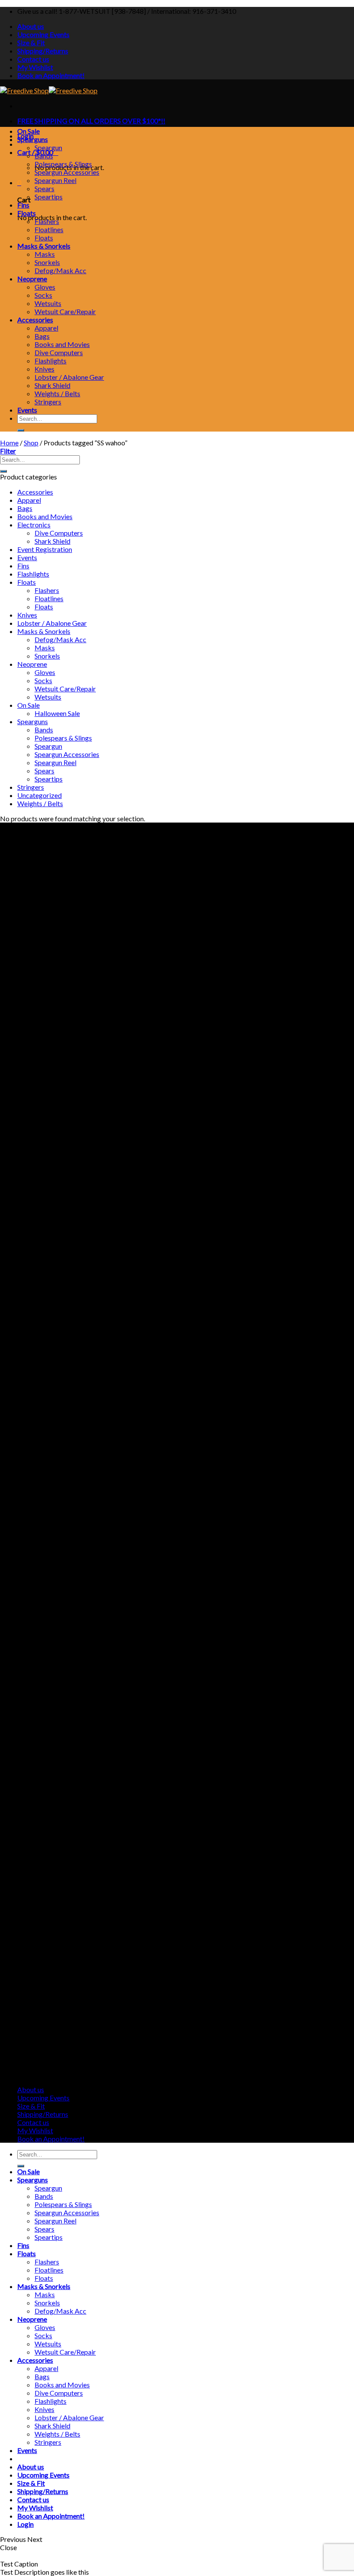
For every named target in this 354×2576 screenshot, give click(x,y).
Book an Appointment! (51, 75)
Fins (23, 205)
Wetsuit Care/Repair (65, 311)
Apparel (46, 328)
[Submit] (21, 430)
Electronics (34, 525)
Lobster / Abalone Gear (69, 377)
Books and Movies (62, 344)
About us (31, 26)
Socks (43, 295)
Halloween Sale (57, 713)
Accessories (35, 320)
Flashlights (51, 361)
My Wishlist (35, 67)
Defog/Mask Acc (60, 270)
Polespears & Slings (63, 164)
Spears (44, 188)
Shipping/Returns (43, 51)
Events (27, 410)
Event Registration (45, 549)
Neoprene (32, 279)
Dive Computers (59, 352)
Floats (27, 213)
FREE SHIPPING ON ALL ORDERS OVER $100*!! (91, 121)
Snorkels (47, 262)
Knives (44, 369)
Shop (31, 443)
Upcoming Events (43, 34)
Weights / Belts (57, 393)
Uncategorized (40, 795)
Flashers (47, 221)
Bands (44, 156)
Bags (42, 336)
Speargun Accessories (67, 172)
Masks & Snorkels (44, 246)
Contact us (33, 59)
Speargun (48, 147)
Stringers (48, 402)
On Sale (28, 131)
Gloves (45, 287)
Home (9, 443)
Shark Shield (52, 385)
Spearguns (33, 139)
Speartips (49, 197)
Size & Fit (31, 43)
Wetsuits (48, 303)
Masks (45, 254)
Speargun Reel (55, 180)
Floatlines (49, 229)
